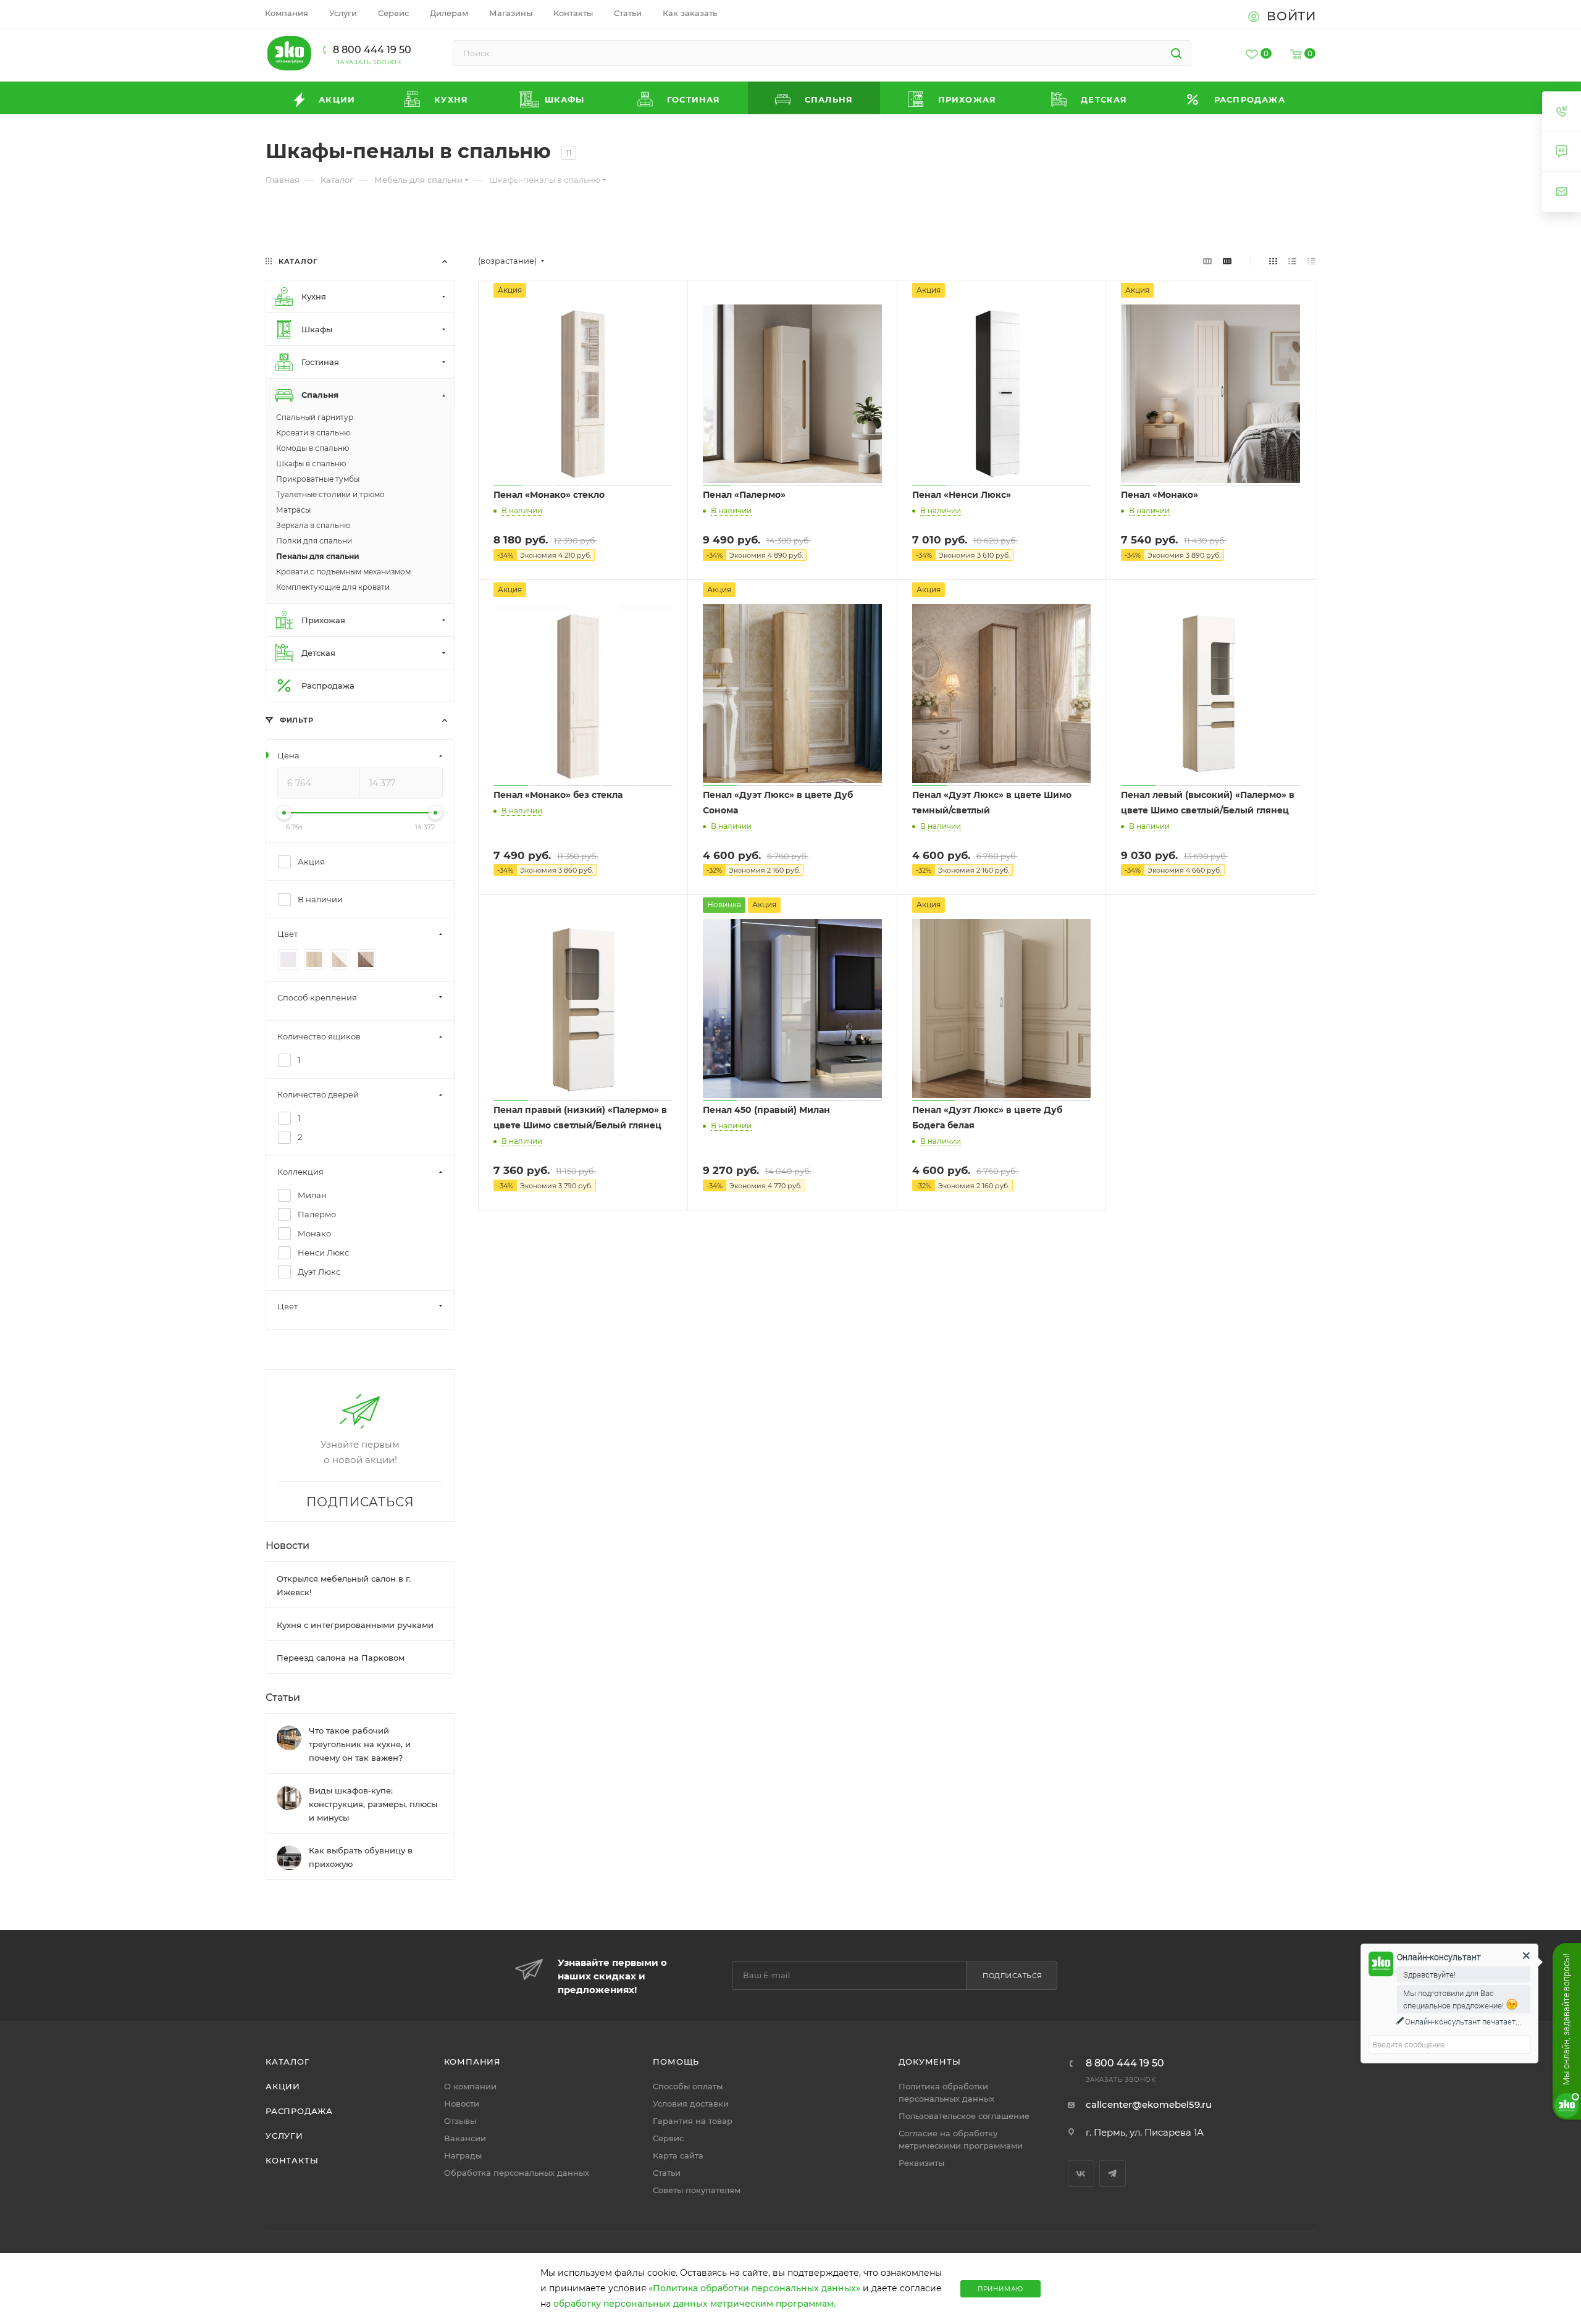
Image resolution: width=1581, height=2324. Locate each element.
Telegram (1113, 2174)
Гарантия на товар (693, 2121)
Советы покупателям (697, 2190)
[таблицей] (1311, 261)
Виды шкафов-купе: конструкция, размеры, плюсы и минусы (373, 1803)
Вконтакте (1081, 2174)
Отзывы (460, 2121)
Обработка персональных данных (517, 2173)
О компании (470, 2086)
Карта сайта (678, 2155)
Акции (283, 2086)
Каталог (288, 2062)
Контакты (292, 2160)
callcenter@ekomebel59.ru (1149, 2104)
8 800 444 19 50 (372, 50)
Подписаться (1013, 1976)
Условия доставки (691, 2104)
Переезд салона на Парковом (341, 1657)
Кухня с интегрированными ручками (355, 1624)
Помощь (676, 2062)
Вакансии (465, 2138)
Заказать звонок (369, 62)
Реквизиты (921, 2163)
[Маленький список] (1207, 261)
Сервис (668, 2138)
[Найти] (1176, 53)
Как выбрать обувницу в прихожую (361, 1856)
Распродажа (299, 2111)
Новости (287, 1545)
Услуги (284, 2136)
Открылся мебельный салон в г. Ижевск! (344, 1585)
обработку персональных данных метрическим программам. (694, 2304)
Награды (463, 2155)
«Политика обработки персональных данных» (754, 2288)
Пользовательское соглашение (964, 2116)
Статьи (283, 1697)
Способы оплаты (688, 2086)
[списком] (1292, 261)
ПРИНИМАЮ (1000, 2289)
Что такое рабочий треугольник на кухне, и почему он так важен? (360, 1743)
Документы (929, 2062)
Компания (472, 2062)
